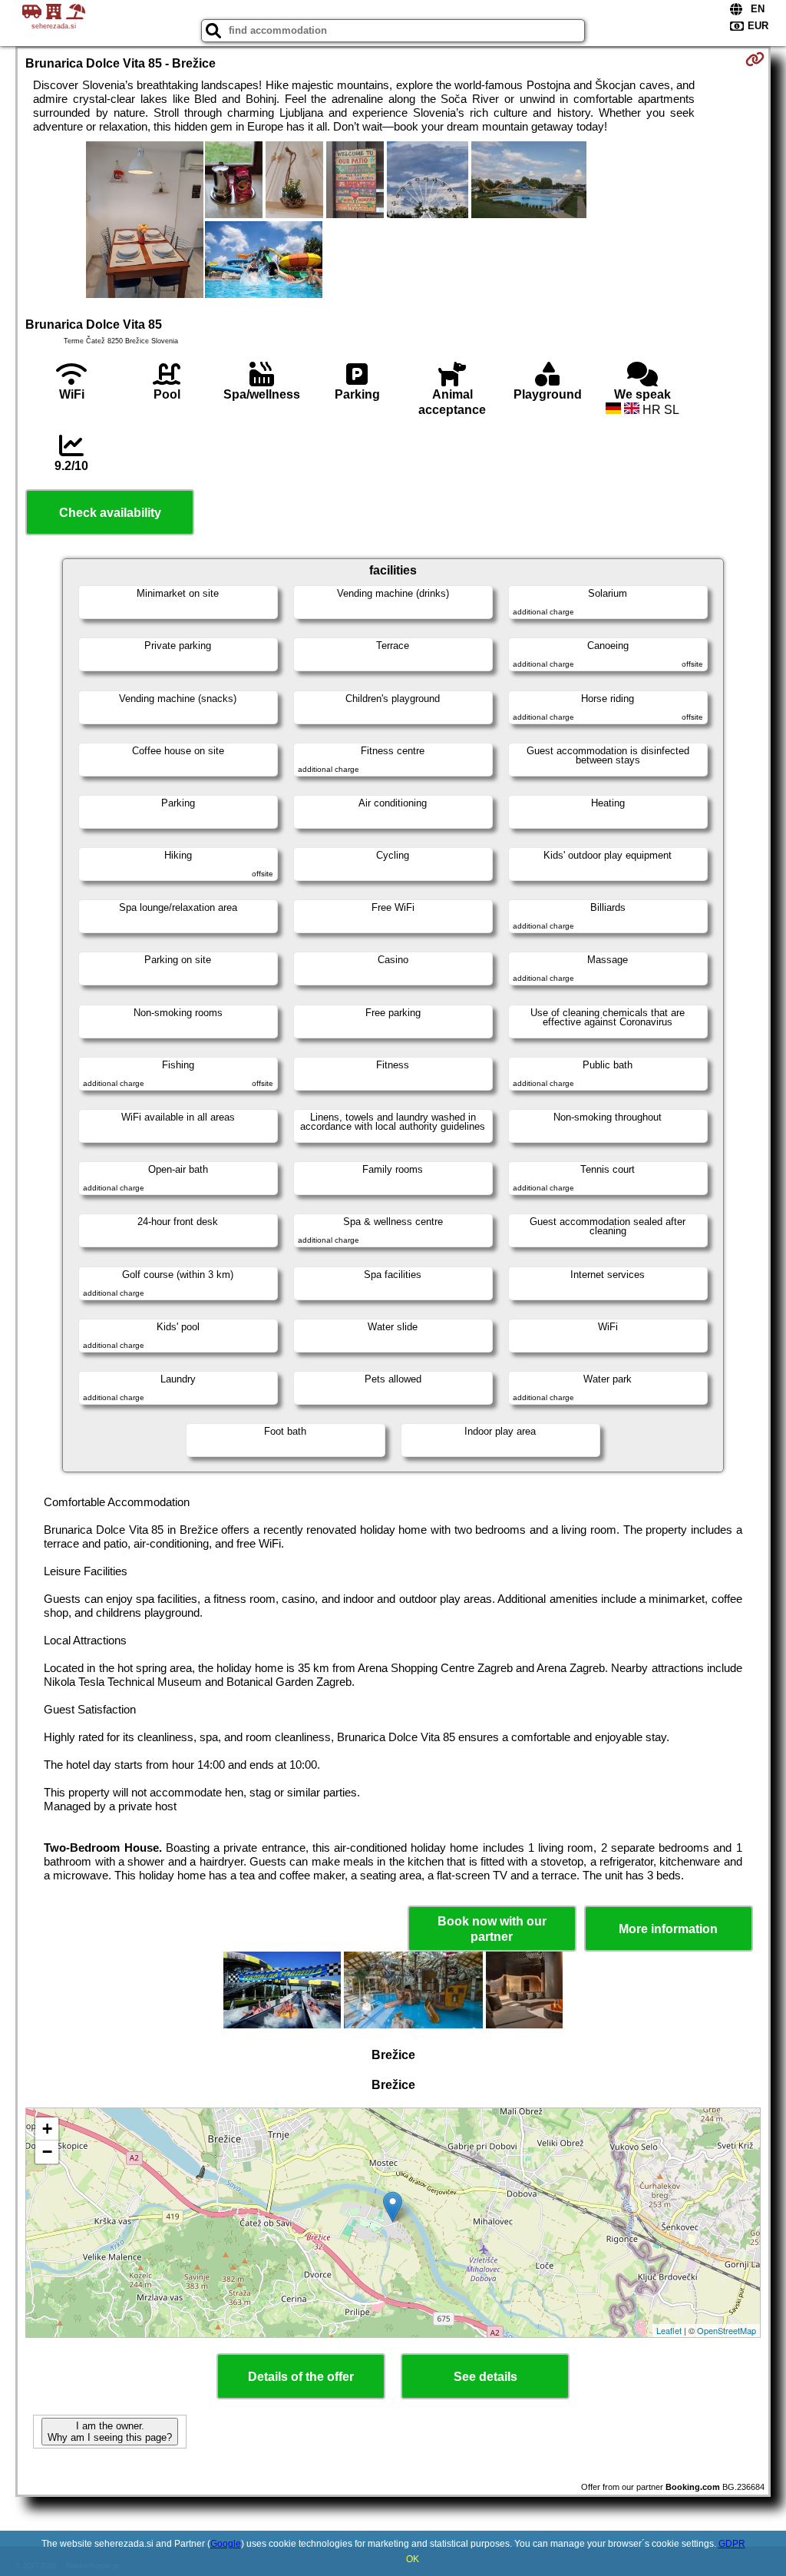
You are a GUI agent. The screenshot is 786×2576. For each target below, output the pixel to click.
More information (668, 1929)
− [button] (47, 2152)
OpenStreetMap (727, 2330)
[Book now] (755, 59)
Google (226, 2544)
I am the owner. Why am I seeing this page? (110, 2432)
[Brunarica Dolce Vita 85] (145, 221)
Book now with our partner (492, 1929)
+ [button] (47, 2129)
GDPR (732, 2544)
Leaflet (669, 2330)
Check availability (110, 513)
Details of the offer (301, 2377)
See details (485, 2377)
